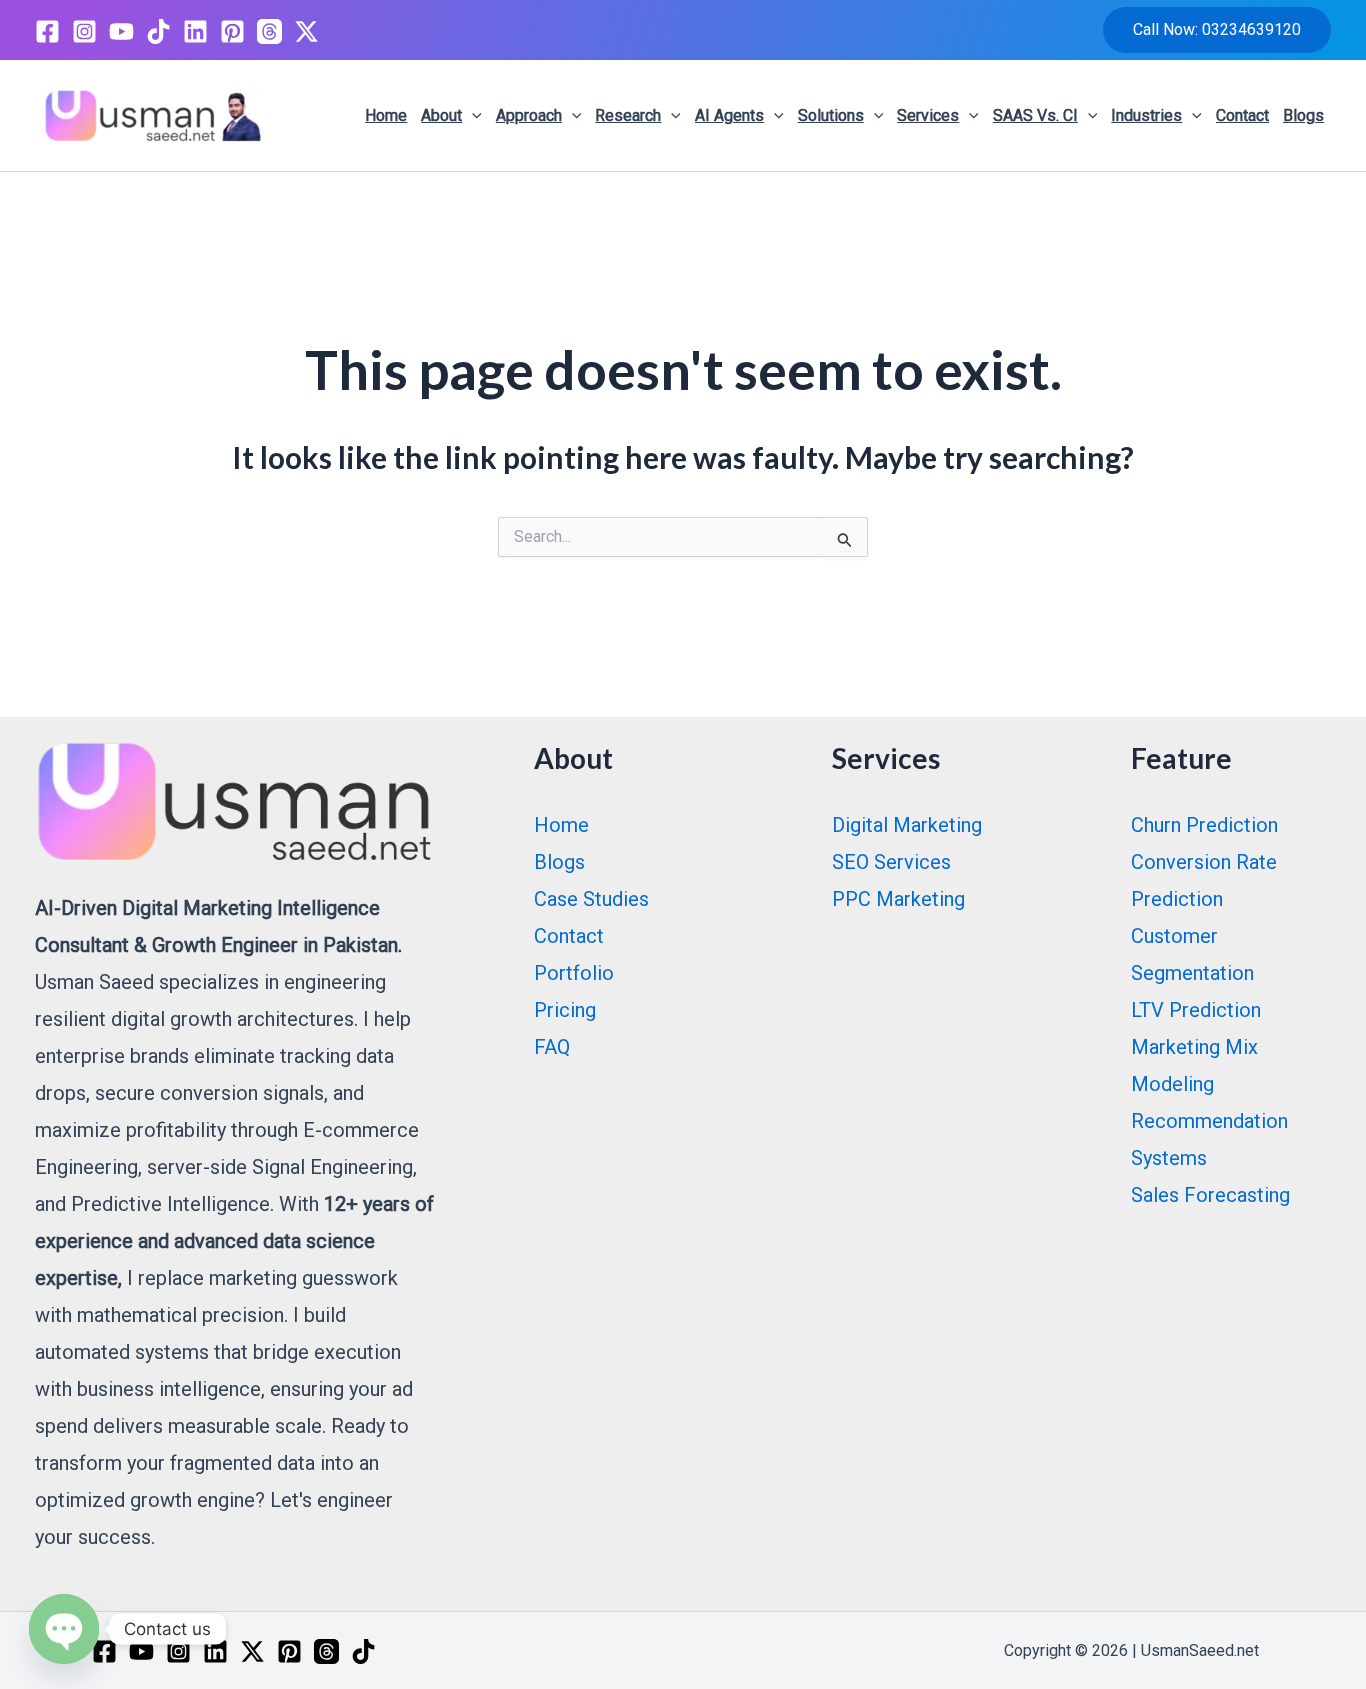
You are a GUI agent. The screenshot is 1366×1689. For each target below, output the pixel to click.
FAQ (552, 1047)
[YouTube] (121, 31)
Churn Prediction (1204, 825)
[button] (1217, 30)
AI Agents (729, 115)
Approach (529, 115)
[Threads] (269, 31)
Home (386, 115)
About (441, 115)
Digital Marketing (907, 825)
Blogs (1303, 115)
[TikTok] (158, 31)
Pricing (565, 1010)
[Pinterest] (232, 31)
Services (928, 115)
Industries (1146, 115)
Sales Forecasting (1210, 1195)
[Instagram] (84, 31)
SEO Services (891, 862)
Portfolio (574, 973)
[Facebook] (47, 31)
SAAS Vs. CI (1035, 115)
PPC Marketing (898, 899)
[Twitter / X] (306, 31)
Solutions (831, 115)
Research (628, 115)
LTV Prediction (1196, 1010)
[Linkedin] (195, 31)
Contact (1242, 115)
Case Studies (591, 899)
